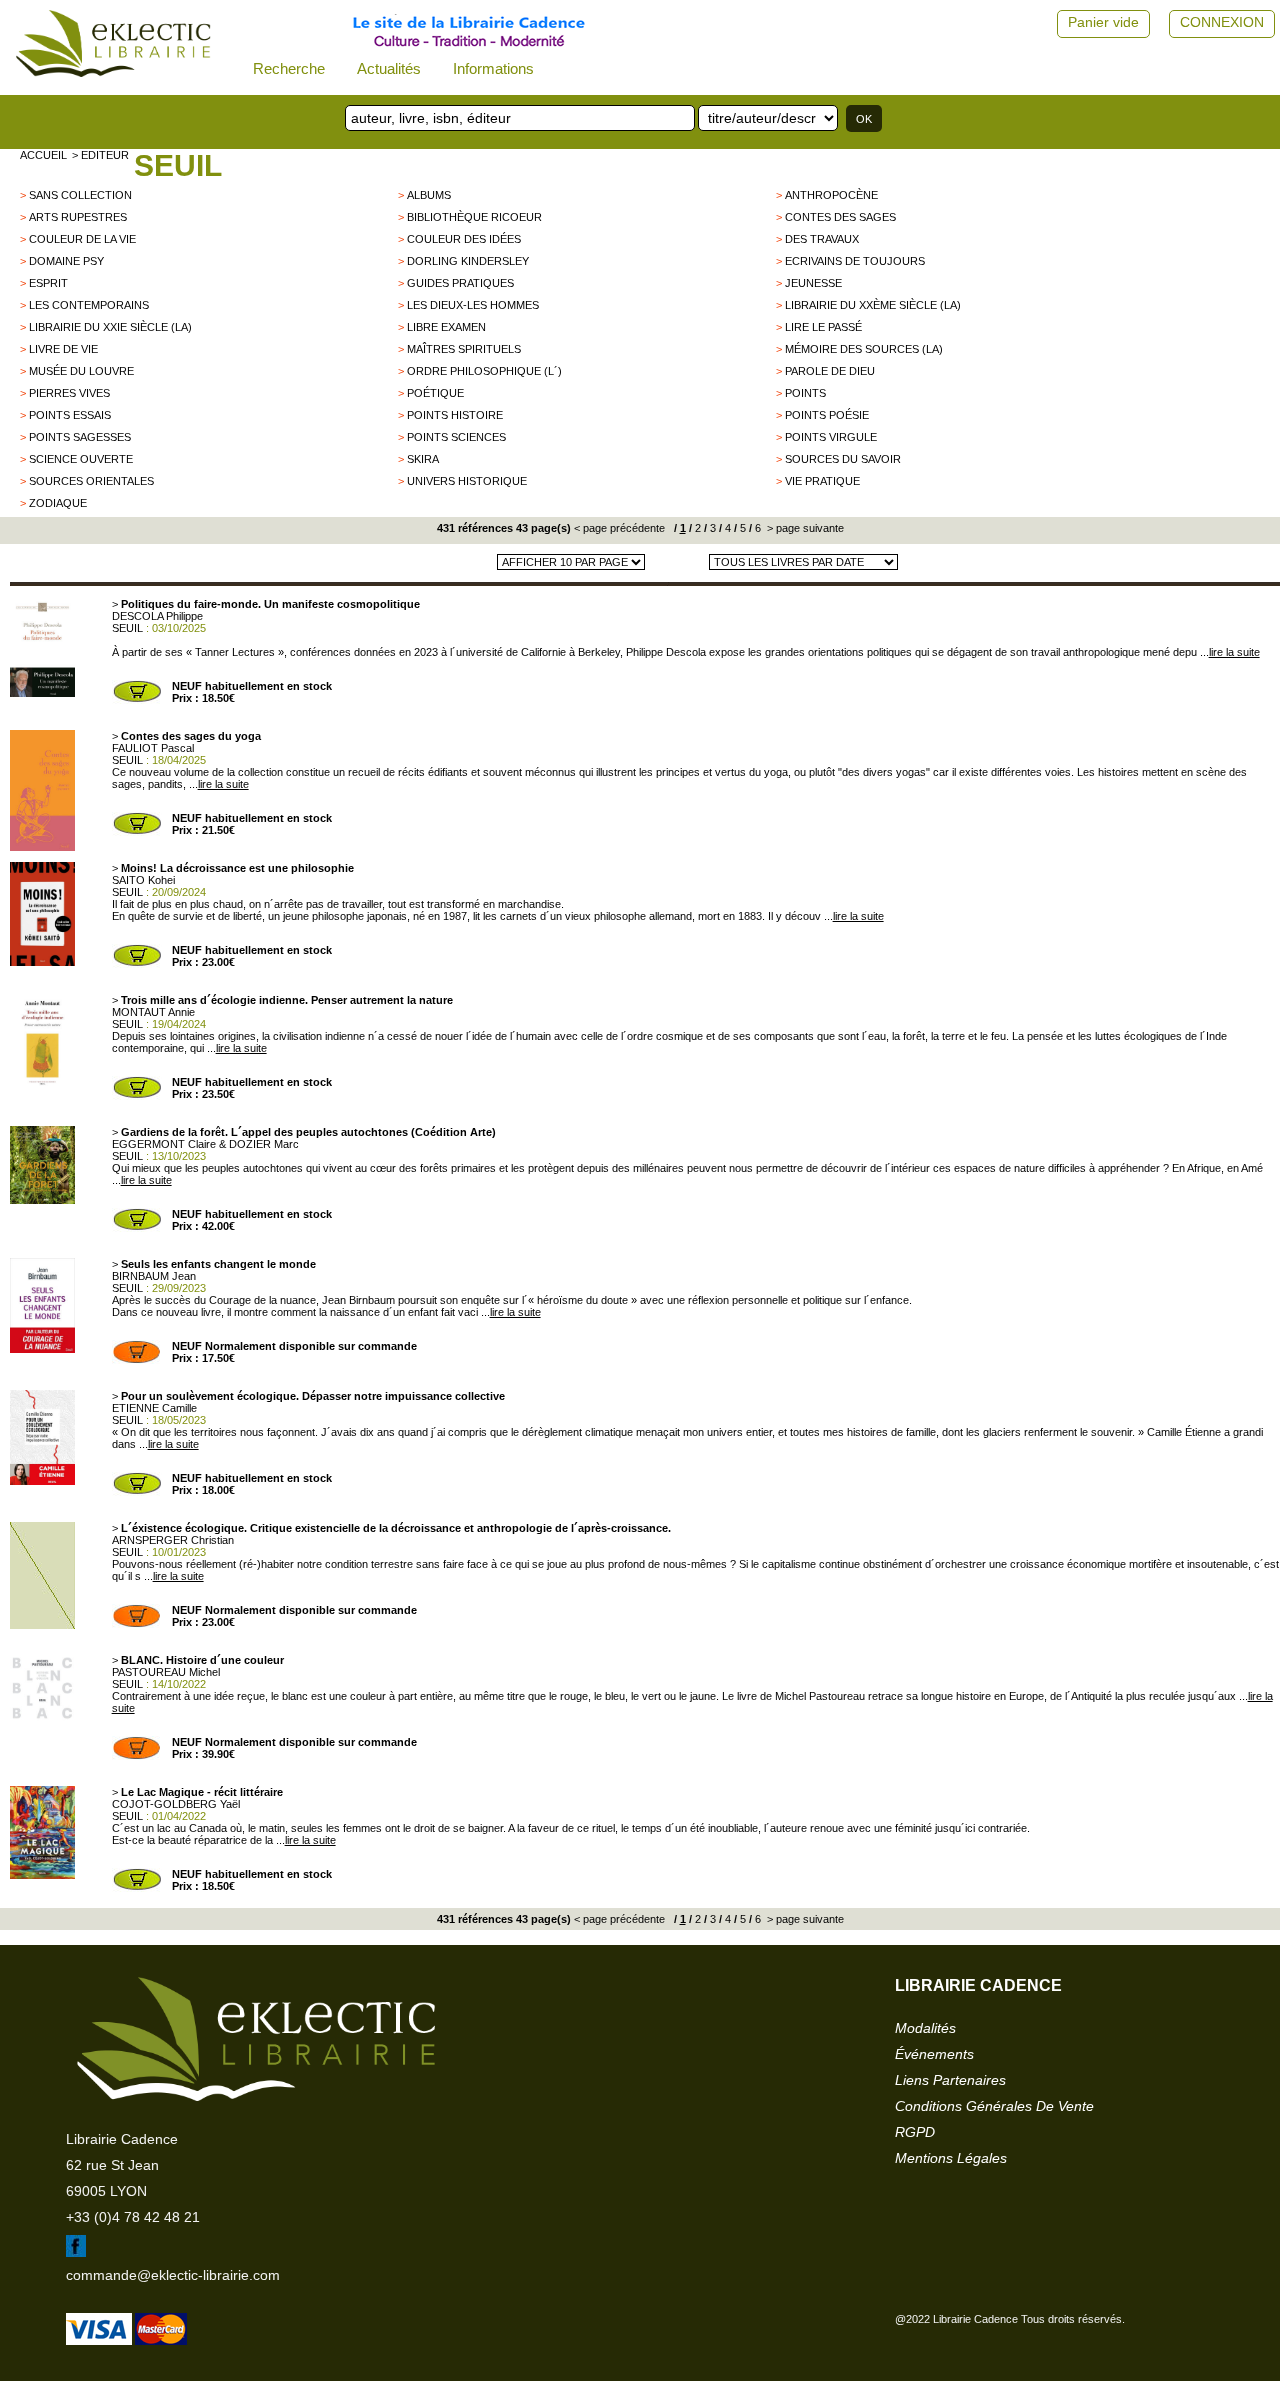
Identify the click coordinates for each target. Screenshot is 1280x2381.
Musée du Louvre (81, 371)
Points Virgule (831, 437)
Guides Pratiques (460, 283)
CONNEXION (1222, 22)
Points (805, 393)
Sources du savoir (843, 459)
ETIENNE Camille (154, 1408)
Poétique (435, 393)
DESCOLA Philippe (157, 616)
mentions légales (951, 2158)
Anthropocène (831, 195)
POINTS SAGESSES (80, 437)
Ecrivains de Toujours (855, 261)
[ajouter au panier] (137, 700)
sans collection (80, 195)
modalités (925, 2028)
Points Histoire (455, 415)
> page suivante (804, 528)
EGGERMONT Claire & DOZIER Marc (205, 1144)
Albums (429, 195)
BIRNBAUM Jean (154, 1276)
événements (934, 2054)
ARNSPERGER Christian (173, 1540)
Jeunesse (813, 283)
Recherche (289, 68)
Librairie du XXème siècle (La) (873, 305)
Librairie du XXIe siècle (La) (110, 327)
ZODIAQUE (58, 503)
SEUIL (178, 165)
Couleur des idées (464, 239)
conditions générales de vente (994, 2106)
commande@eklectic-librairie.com (173, 2275)
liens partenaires (950, 2080)
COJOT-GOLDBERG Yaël (176, 1804)
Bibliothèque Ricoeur (474, 217)
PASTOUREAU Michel (166, 1672)
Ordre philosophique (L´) (484, 371)
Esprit (48, 283)
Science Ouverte (81, 459)
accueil (43, 155)
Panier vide (1103, 22)
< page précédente (619, 528)
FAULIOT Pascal (153, 748)
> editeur (100, 155)
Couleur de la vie (82, 239)
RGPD (915, 2132)
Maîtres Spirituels (464, 349)
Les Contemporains (89, 305)
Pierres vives (69, 393)
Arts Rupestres (78, 217)
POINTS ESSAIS (70, 415)
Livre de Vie (63, 349)
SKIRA (423, 459)
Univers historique (467, 481)
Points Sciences (456, 437)
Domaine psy (66, 261)
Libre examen (446, 327)
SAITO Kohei (143, 880)
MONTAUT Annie (153, 1012)
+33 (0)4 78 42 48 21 (133, 2217)
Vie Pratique (822, 481)
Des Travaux (822, 239)
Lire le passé (823, 327)
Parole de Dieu (830, 371)
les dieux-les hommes (473, 305)
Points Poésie (827, 415)
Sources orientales (91, 481)
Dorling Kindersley (468, 261)
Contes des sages (840, 217)
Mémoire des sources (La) (864, 349)
